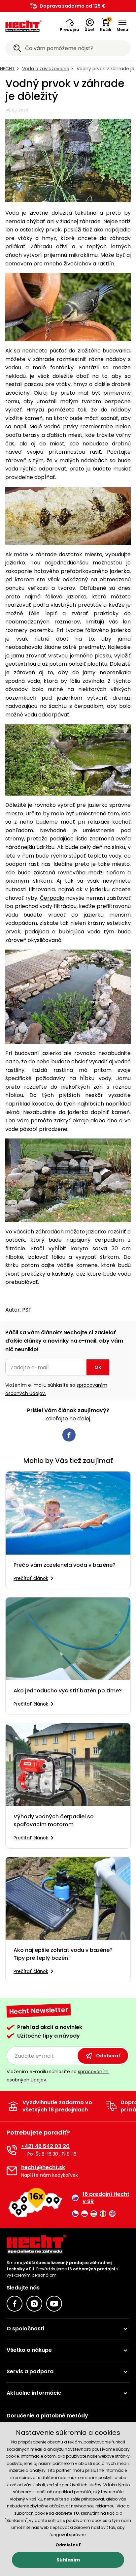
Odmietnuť (68, 2545)
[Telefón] (12, 2150)
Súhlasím (68, 2560)
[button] (69, 25)
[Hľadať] (17, 49)
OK (98, 1367)
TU (76, 2513)
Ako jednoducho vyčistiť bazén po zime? (68, 1691)
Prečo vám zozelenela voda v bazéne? (65, 1565)
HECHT (7, 69)
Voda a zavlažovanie (46, 69)
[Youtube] (54, 2304)
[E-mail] (12, 2171)
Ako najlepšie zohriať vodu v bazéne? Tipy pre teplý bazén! (63, 1954)
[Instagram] (34, 2304)
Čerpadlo (52, 898)
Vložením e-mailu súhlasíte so (56, 1389)
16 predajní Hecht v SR (106, 2198)
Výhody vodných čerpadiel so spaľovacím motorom (54, 1820)
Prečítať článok (31, 1578)
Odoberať (108, 2056)
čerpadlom (109, 1240)
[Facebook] (15, 2304)
